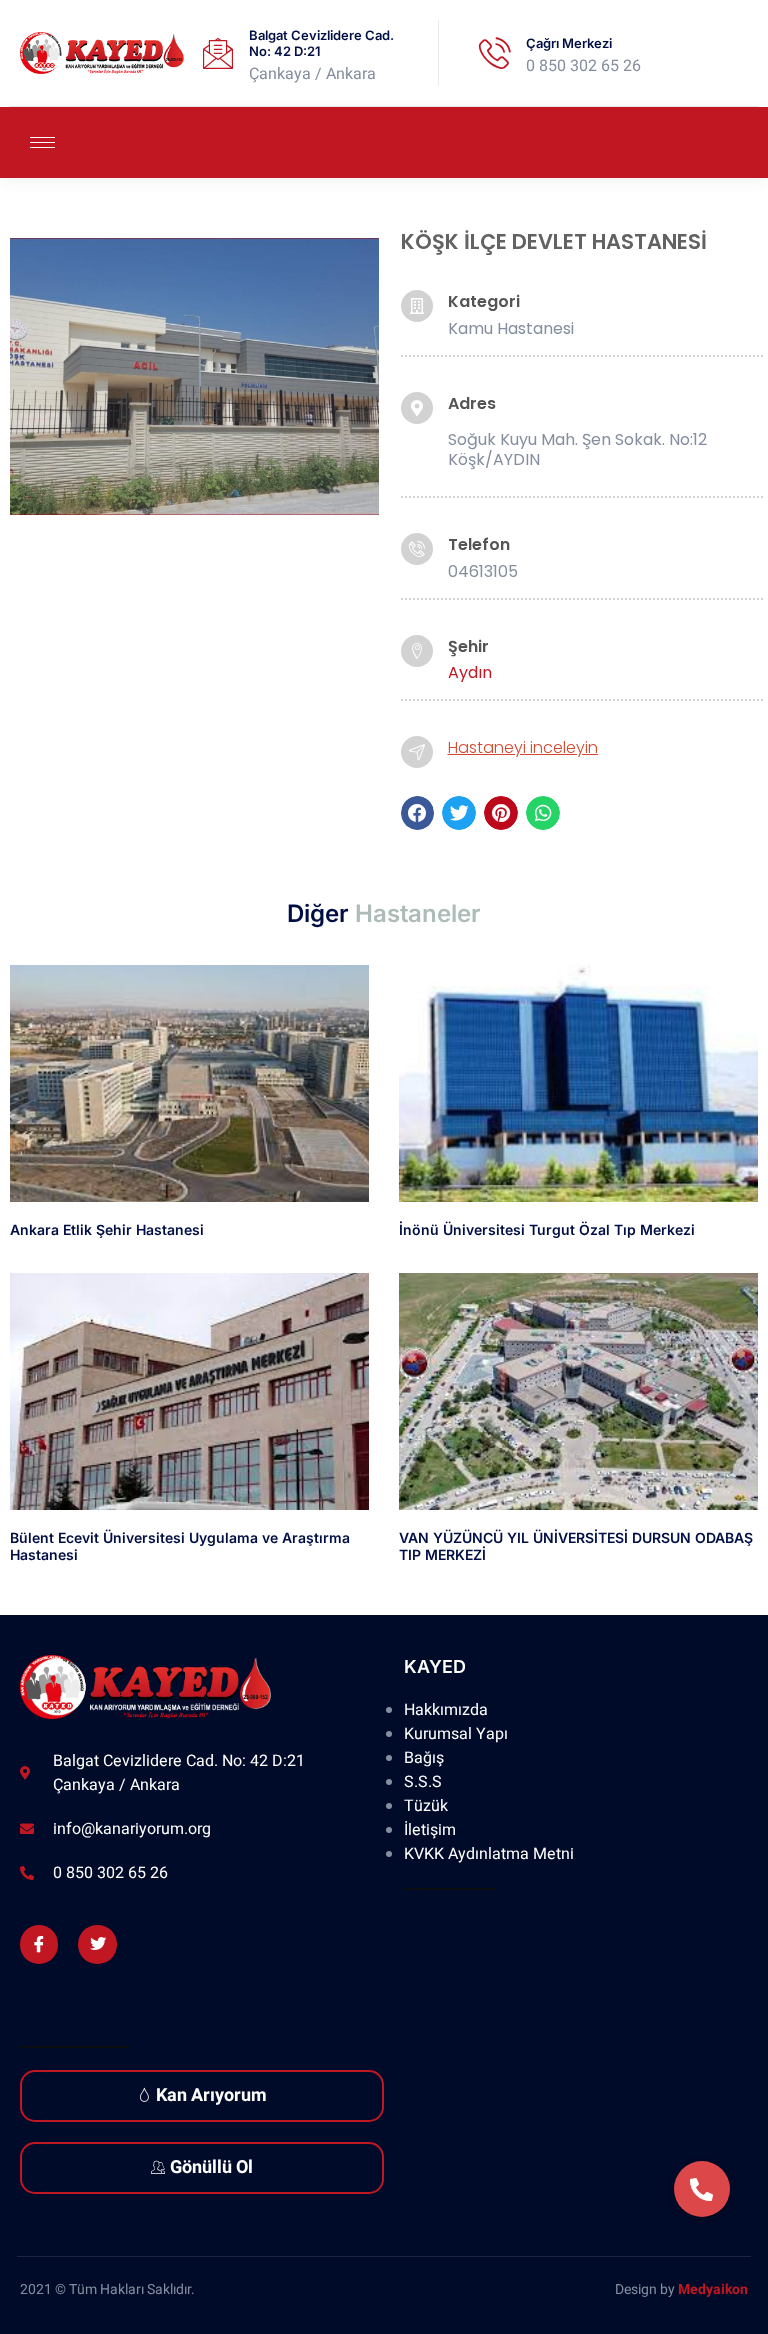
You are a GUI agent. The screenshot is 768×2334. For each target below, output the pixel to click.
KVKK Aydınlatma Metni (489, 1854)
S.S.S (423, 1782)
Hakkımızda (446, 1710)
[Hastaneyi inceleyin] (417, 752)
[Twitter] (97, 1944)
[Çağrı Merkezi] (495, 53)
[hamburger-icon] (42, 142)
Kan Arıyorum (211, 2095)
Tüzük (426, 1806)
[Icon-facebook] (39, 1944)
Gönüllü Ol (211, 2167)
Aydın (470, 672)
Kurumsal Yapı (456, 1734)
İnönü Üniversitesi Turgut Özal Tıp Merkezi (547, 1229)
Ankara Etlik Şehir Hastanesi (107, 1229)
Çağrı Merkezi (569, 43)
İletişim (430, 1830)
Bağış (424, 1758)
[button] (418, 813)
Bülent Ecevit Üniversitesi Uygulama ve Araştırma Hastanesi (180, 1546)
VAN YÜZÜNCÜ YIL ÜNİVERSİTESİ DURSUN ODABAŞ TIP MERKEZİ (576, 1546)
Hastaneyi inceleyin (523, 747)
